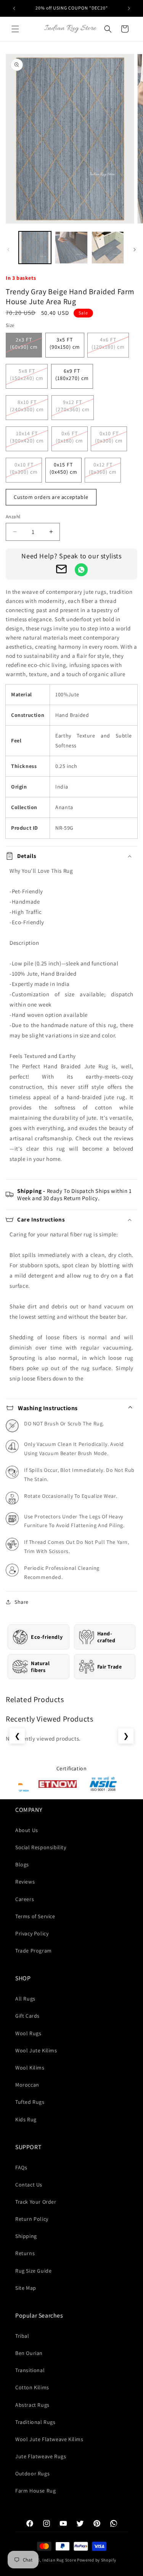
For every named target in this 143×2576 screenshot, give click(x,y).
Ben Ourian (29, 2353)
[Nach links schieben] (8, 250)
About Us (27, 1830)
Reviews (25, 1882)
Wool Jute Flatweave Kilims (49, 2439)
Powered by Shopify (97, 2560)
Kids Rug (26, 2119)
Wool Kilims (30, 2068)
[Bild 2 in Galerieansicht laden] (71, 248)
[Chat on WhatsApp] (81, 570)
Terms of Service (35, 1916)
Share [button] (22, 1602)
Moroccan (27, 2085)
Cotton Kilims (32, 2387)
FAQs (21, 2167)
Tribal (22, 2336)
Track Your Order (36, 2202)
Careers (25, 1899)
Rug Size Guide (33, 2271)
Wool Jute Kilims (36, 2050)
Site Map (26, 2288)
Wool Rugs (28, 2033)
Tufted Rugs (30, 2102)
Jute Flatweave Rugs (41, 2456)
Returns (25, 2253)
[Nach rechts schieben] (135, 250)
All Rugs (25, 1999)
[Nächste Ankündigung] (129, 8)
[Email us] (61, 571)
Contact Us (29, 2185)
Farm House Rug (35, 2491)
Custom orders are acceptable (51, 497)
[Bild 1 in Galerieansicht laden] (35, 248)
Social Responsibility (41, 1847)
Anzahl (13, 517)
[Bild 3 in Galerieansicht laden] (108, 248)
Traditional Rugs (35, 2422)
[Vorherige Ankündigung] (14, 8)
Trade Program (34, 1951)
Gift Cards (27, 2016)
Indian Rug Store (59, 2560)
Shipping (26, 2236)
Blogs (22, 1864)
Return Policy (32, 2219)
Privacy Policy (32, 1933)
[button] (15, 29)
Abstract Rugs (32, 2405)
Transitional (30, 2370)
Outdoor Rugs (32, 2473)
